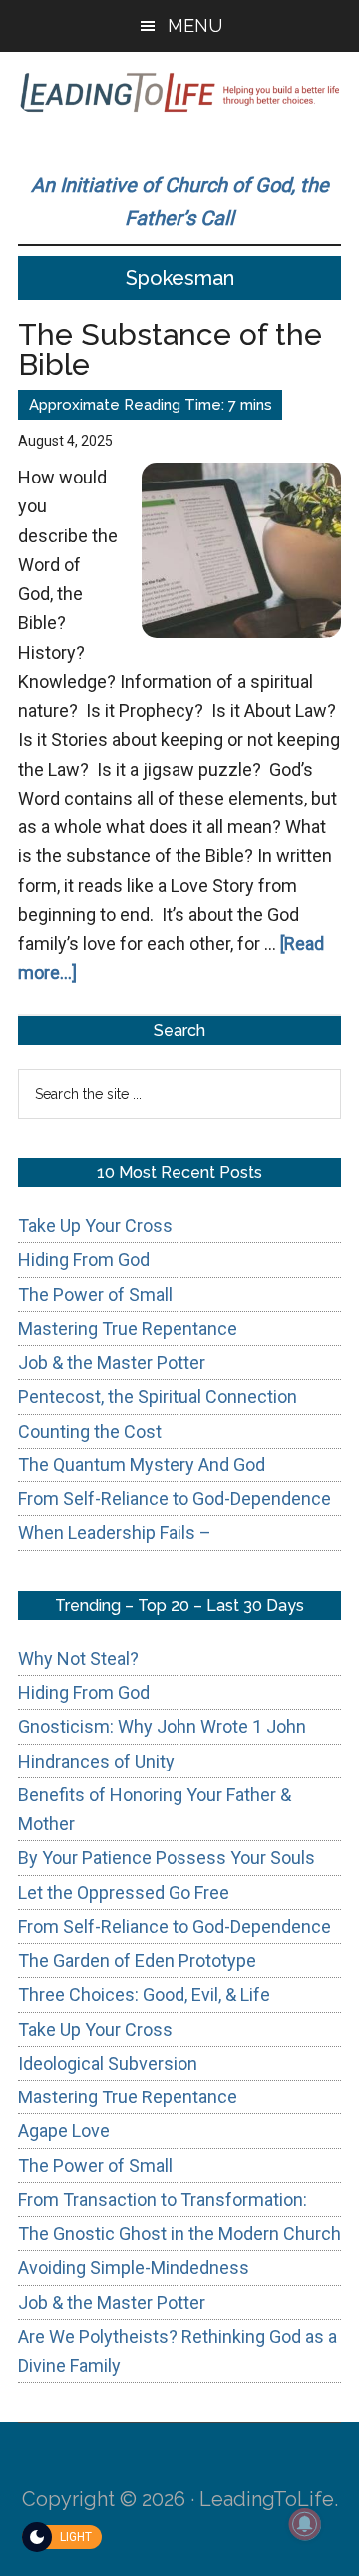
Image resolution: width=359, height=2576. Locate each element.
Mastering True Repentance (128, 1328)
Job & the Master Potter (112, 1362)
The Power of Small (95, 1294)
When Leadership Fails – (115, 1533)
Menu (195, 25)
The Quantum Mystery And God (142, 1465)
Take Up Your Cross (95, 1226)
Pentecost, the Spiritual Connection (158, 1396)
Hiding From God (84, 1260)
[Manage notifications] (305, 2524)
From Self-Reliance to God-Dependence (175, 1499)
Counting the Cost (90, 1431)
